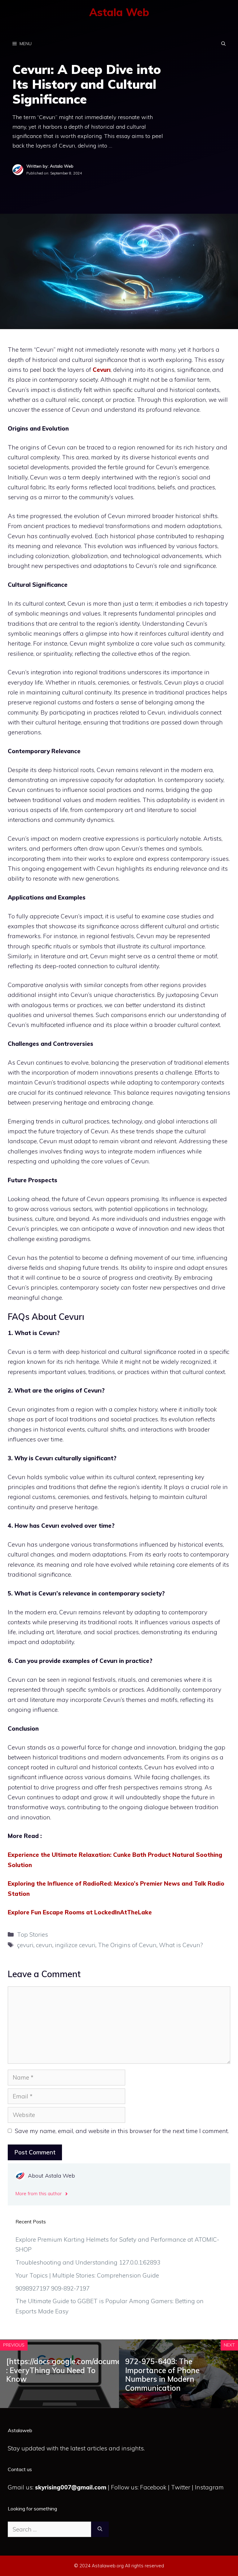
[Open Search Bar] (223, 44)
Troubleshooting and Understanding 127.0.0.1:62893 (88, 2262)
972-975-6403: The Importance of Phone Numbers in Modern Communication (162, 2375)
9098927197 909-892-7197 (53, 2288)
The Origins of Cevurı (127, 1945)
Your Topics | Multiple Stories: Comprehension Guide (87, 2275)
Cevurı (102, 370)
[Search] (100, 2529)
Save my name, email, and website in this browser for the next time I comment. (122, 2131)
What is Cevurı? (181, 1945)
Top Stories (33, 1934)
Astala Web (119, 12)
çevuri (25, 1945)
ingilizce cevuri (75, 1945)
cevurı (44, 1945)
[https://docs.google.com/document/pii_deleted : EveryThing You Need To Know (88, 2370)
